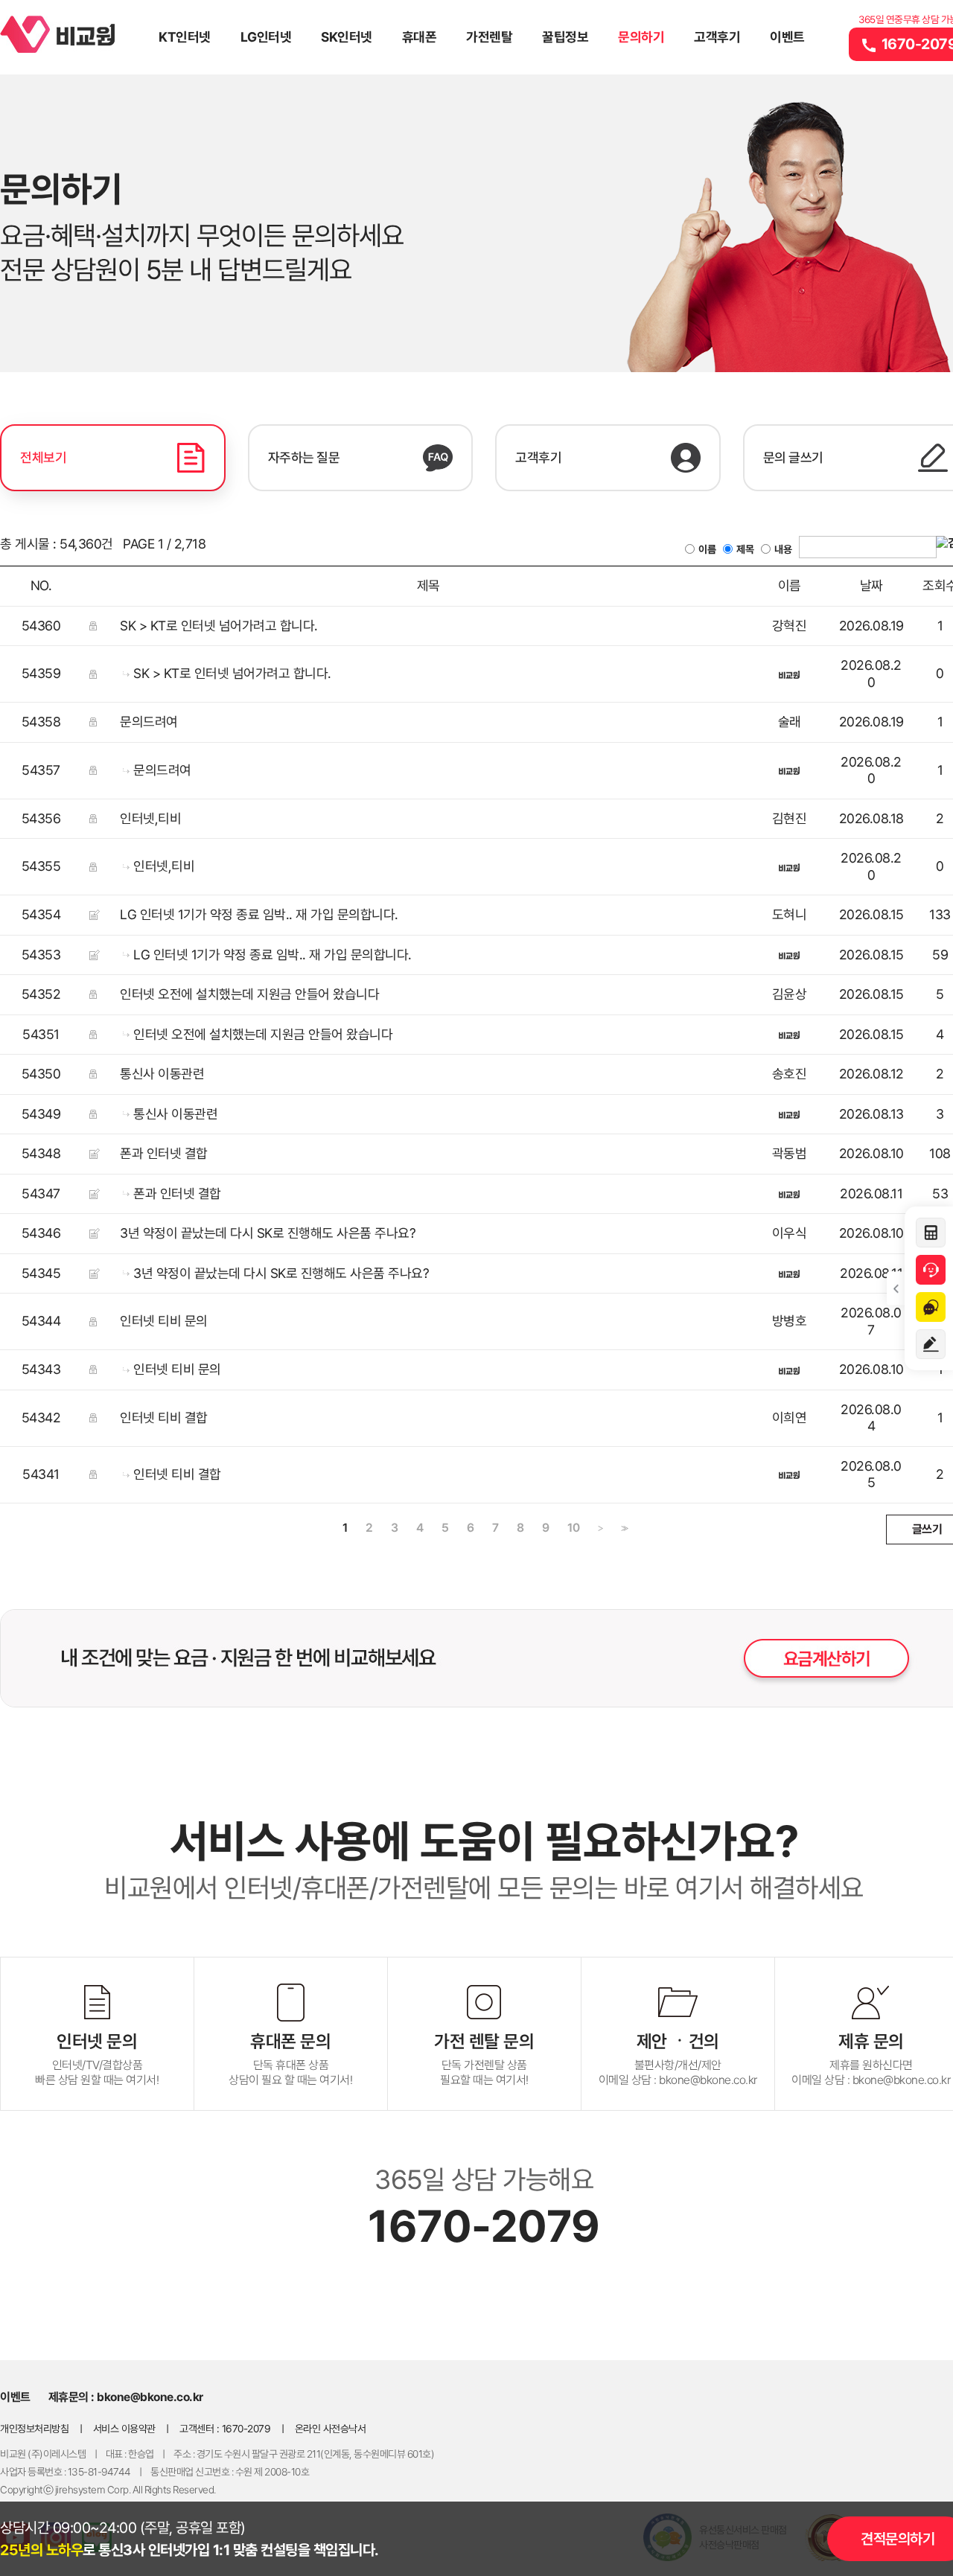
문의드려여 (149, 722)
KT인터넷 (185, 37)
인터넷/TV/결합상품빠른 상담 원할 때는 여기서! (97, 2059)
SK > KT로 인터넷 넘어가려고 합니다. (219, 626)
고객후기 (717, 37)
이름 (707, 549)
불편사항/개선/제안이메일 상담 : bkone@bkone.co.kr (678, 2059)
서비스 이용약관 (124, 2429)
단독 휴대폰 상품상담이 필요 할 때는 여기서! (290, 2059)
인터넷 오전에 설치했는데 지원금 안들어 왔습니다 (249, 994)
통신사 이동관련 (162, 1074)
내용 (783, 549)
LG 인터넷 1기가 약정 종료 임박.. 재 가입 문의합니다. (259, 914)
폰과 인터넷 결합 (164, 1153)
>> (623, 1528)
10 (573, 1528)
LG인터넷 (266, 37)
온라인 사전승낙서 (331, 2429)
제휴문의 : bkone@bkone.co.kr (126, 2397)
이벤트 (787, 37)
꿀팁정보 (565, 37)
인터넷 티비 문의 (164, 1321)
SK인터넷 (347, 37)
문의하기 (641, 37)
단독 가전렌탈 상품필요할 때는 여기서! (484, 2059)
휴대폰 (420, 37)
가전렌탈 (489, 37)
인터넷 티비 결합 (164, 1418)
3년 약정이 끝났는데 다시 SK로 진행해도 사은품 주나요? (268, 1233)
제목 (745, 549)
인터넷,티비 (150, 818)
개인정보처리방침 (34, 2429)
